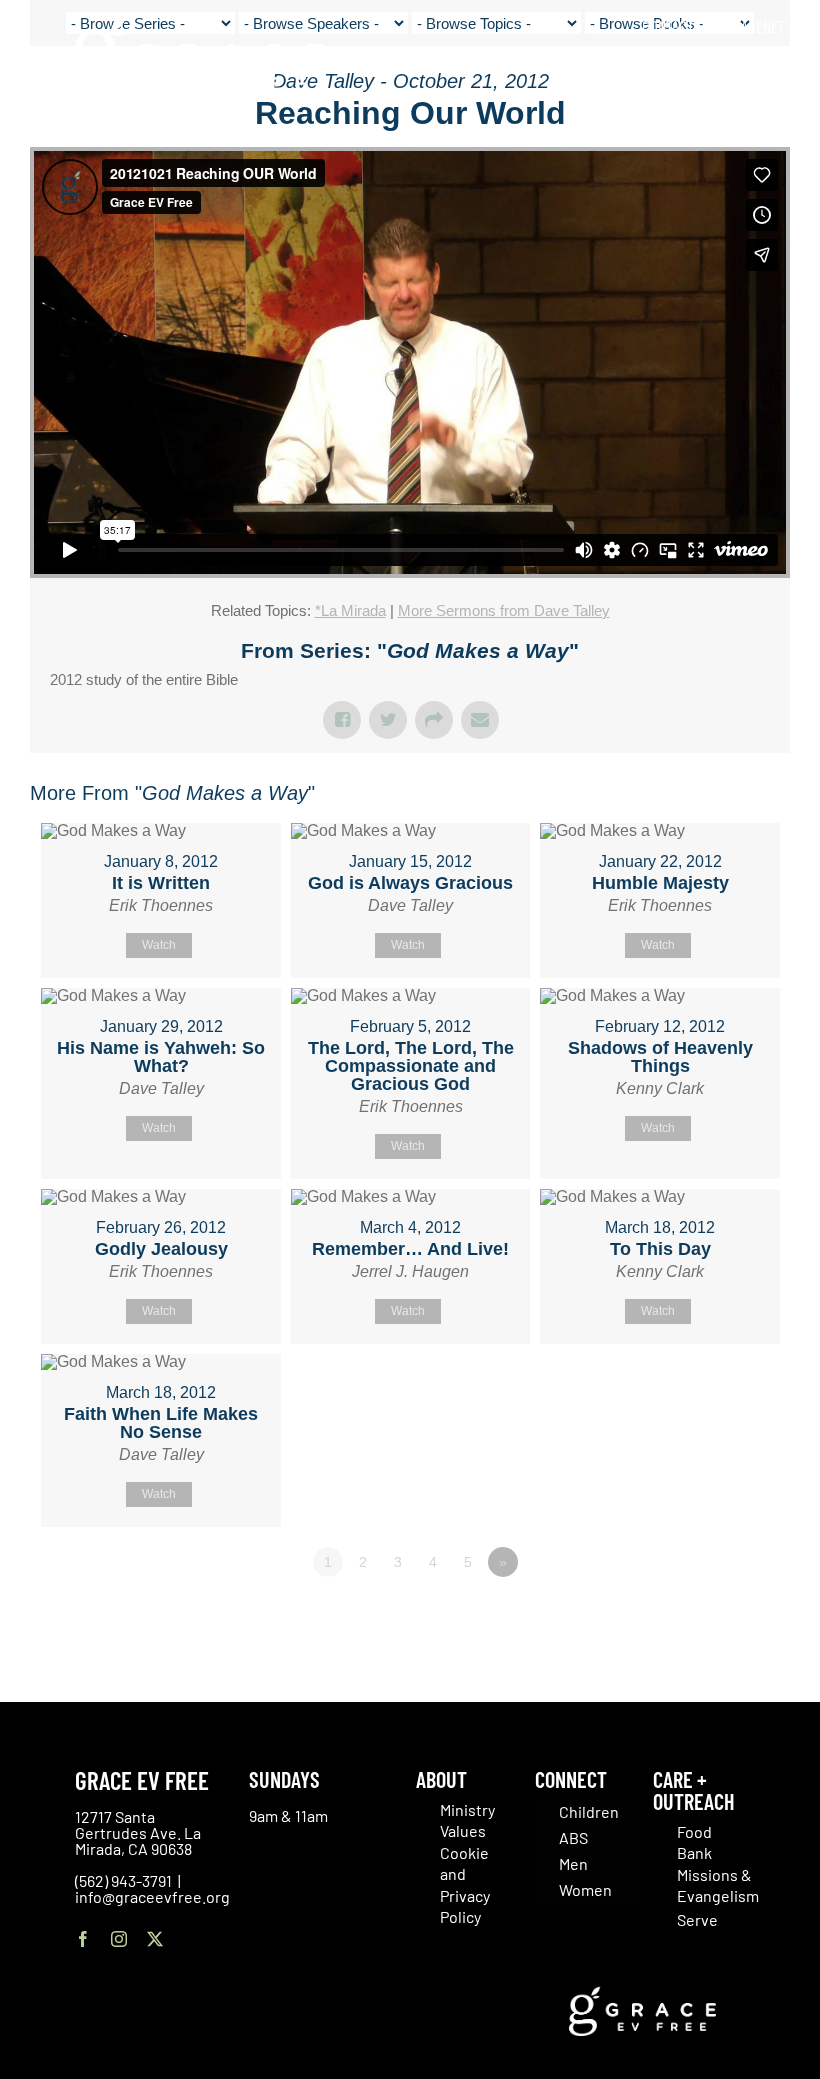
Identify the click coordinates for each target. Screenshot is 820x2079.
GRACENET (755, 26)
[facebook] (83, 1939)
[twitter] (155, 1939)
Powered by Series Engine (716, 1617)
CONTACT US (677, 26)
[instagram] (119, 1939)
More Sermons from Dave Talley (504, 610)
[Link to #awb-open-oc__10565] (757, 129)
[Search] (778, 69)
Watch (159, 945)
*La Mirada (350, 610)
